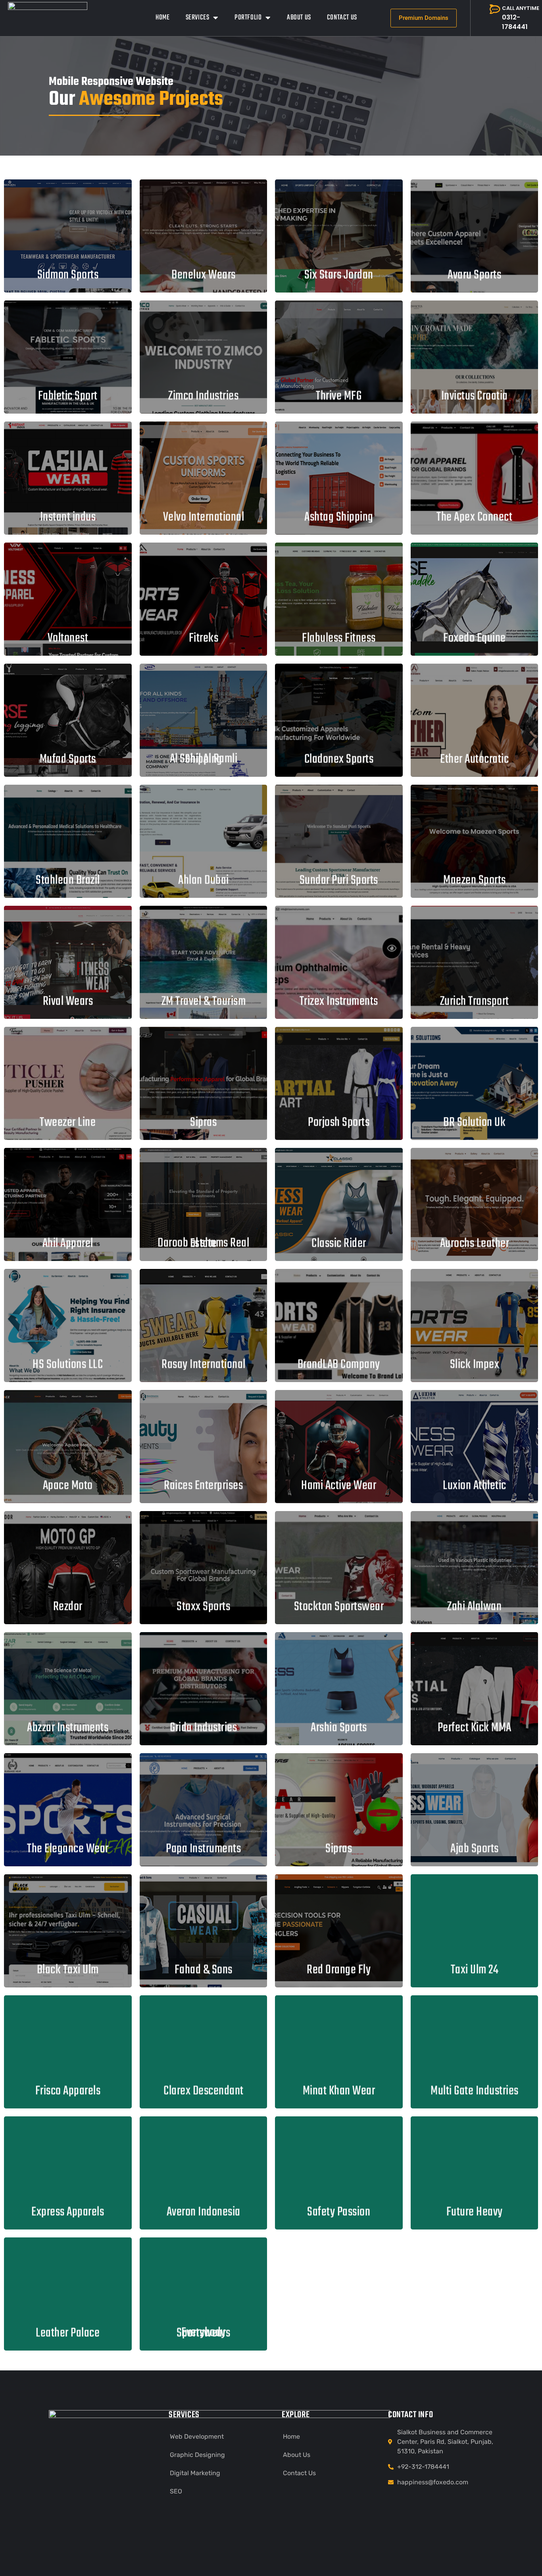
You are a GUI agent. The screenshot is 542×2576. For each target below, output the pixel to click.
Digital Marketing (195, 2473)
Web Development (197, 2436)
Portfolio (248, 18)
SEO (176, 2491)
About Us (299, 18)
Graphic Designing (197, 2455)
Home (162, 18)
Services (198, 18)
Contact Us (342, 18)
